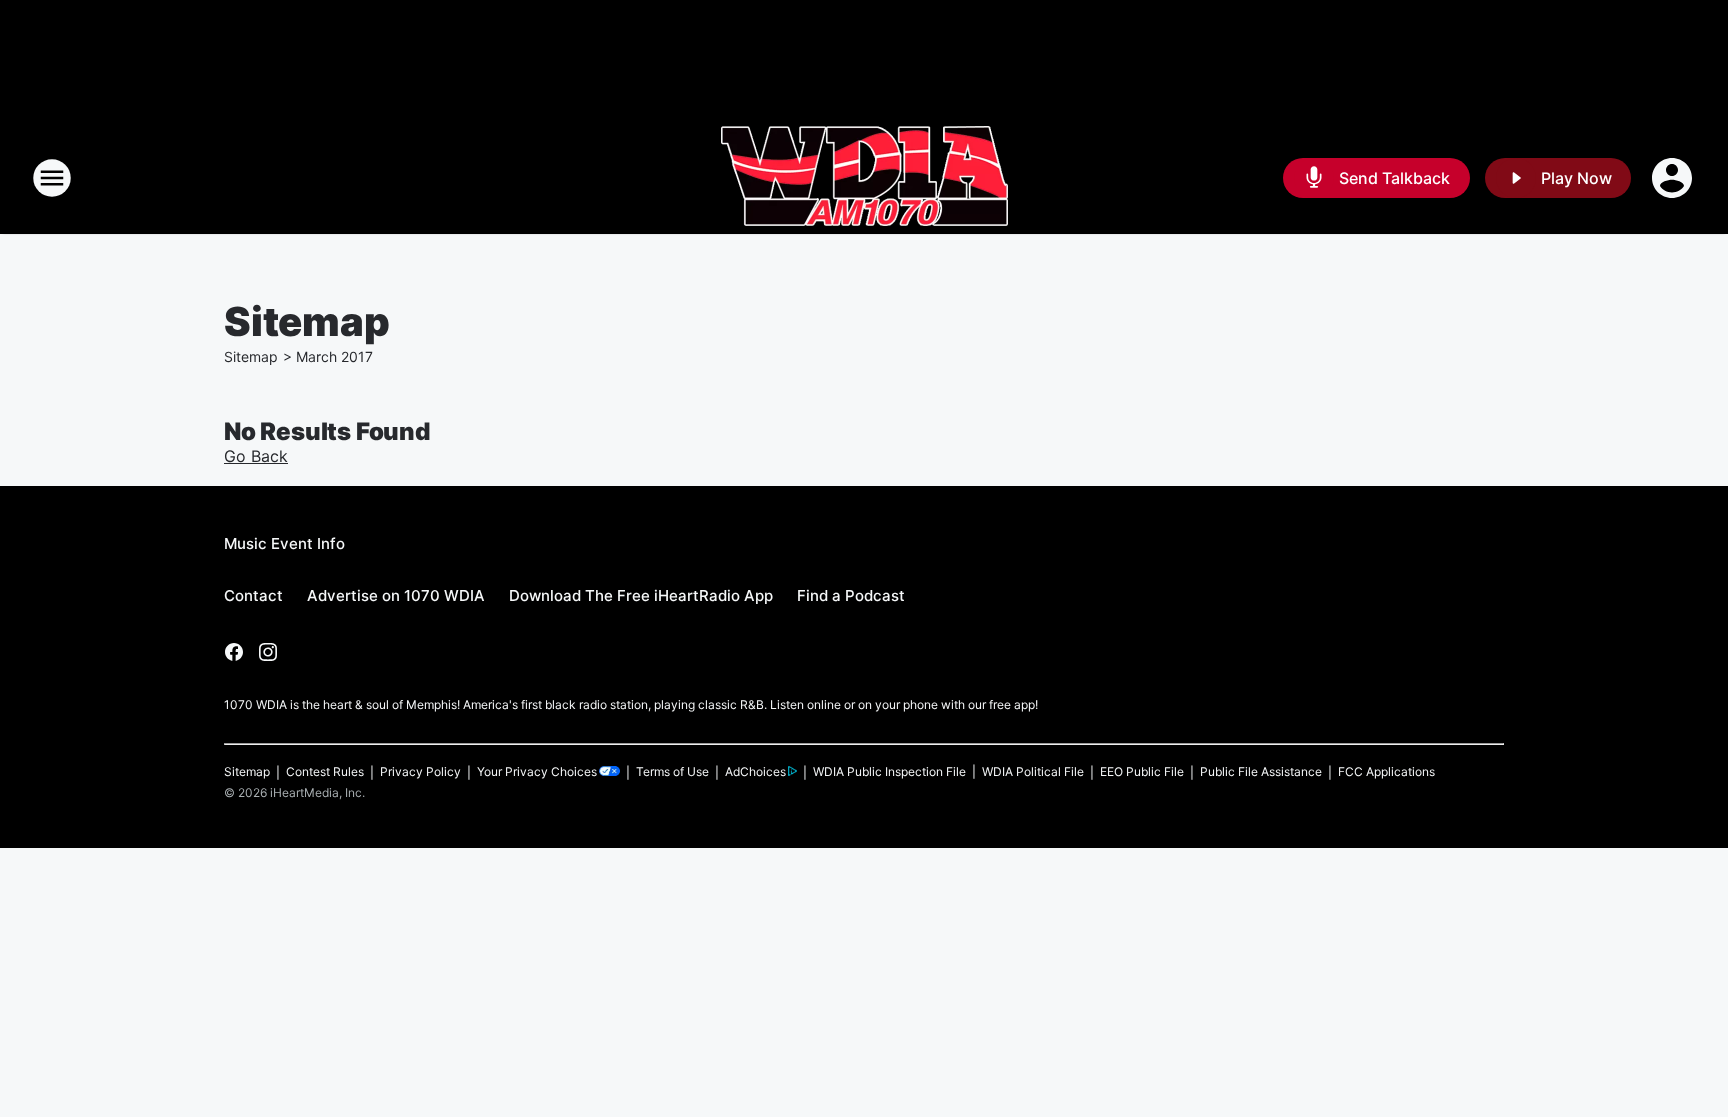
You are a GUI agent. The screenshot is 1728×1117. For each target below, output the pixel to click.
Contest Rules (325, 771)
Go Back (256, 456)
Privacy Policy (420, 771)
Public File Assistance (1261, 771)
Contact (253, 595)
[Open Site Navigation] (52, 178)
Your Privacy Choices (537, 771)
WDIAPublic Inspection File (889, 771)
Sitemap (251, 356)
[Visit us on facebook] (234, 652)
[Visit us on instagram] (268, 652)
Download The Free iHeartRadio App (641, 595)
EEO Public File (1142, 771)
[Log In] (1674, 178)
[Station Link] (864, 178)
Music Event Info (284, 543)
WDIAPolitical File (1033, 771)
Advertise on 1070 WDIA (396, 595)
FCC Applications (1386, 771)
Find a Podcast (851, 595)
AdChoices (755, 771)
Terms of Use (672, 771)
